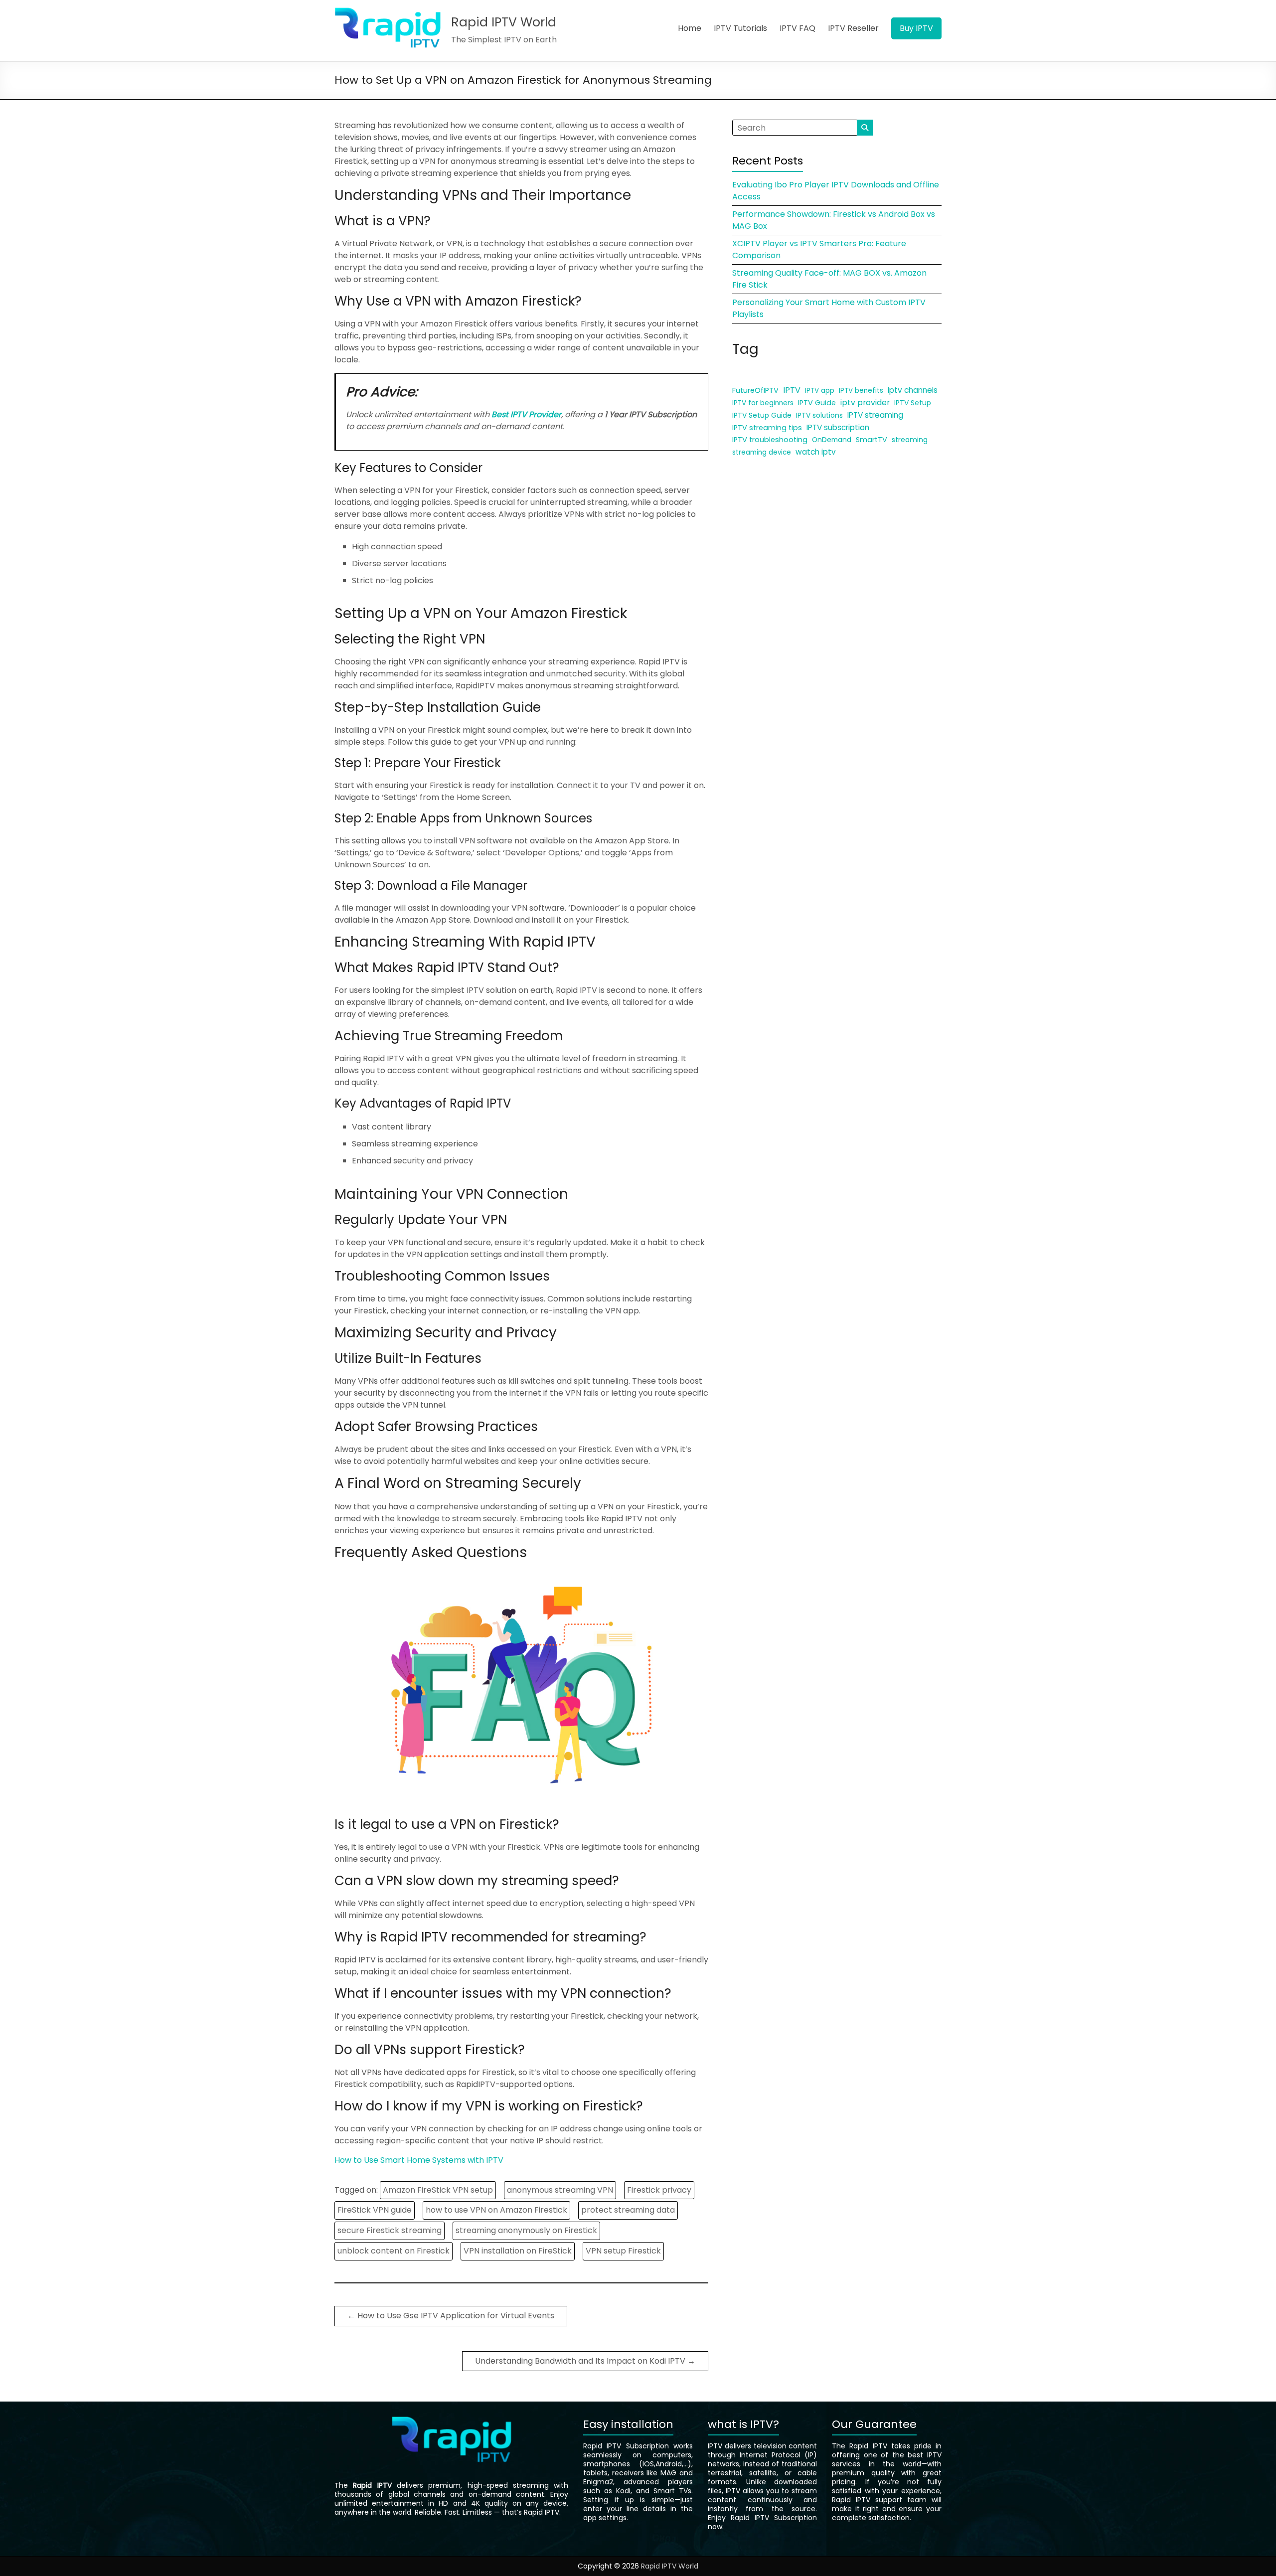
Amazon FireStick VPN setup (438, 2190)
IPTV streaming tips (767, 428)
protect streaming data (628, 2210)
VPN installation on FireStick (518, 2251)
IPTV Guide (817, 403)
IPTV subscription (838, 427)
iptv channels (913, 390)
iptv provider (865, 402)
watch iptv (816, 452)
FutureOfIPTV (755, 390)
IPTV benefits (861, 391)
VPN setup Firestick (623, 2251)
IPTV (792, 390)
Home (690, 28)
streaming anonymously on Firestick (526, 2230)
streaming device (762, 452)
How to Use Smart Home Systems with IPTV (419, 2160)
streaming (910, 440)
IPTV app (820, 391)
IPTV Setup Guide (762, 415)
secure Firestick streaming (390, 2230)
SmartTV (872, 440)
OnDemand (832, 440)
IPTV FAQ (797, 28)
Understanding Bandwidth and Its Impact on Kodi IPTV (585, 2361)
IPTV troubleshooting (770, 440)
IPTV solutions (819, 415)
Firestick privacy (659, 2190)
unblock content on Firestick (394, 2251)
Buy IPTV (916, 28)
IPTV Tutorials (740, 28)
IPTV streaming (875, 415)
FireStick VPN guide (375, 2210)
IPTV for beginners (763, 403)
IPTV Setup (913, 403)
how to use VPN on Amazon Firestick (496, 2210)
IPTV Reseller (853, 28)
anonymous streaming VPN (560, 2190)
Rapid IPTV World (504, 22)
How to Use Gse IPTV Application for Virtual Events (451, 2316)
